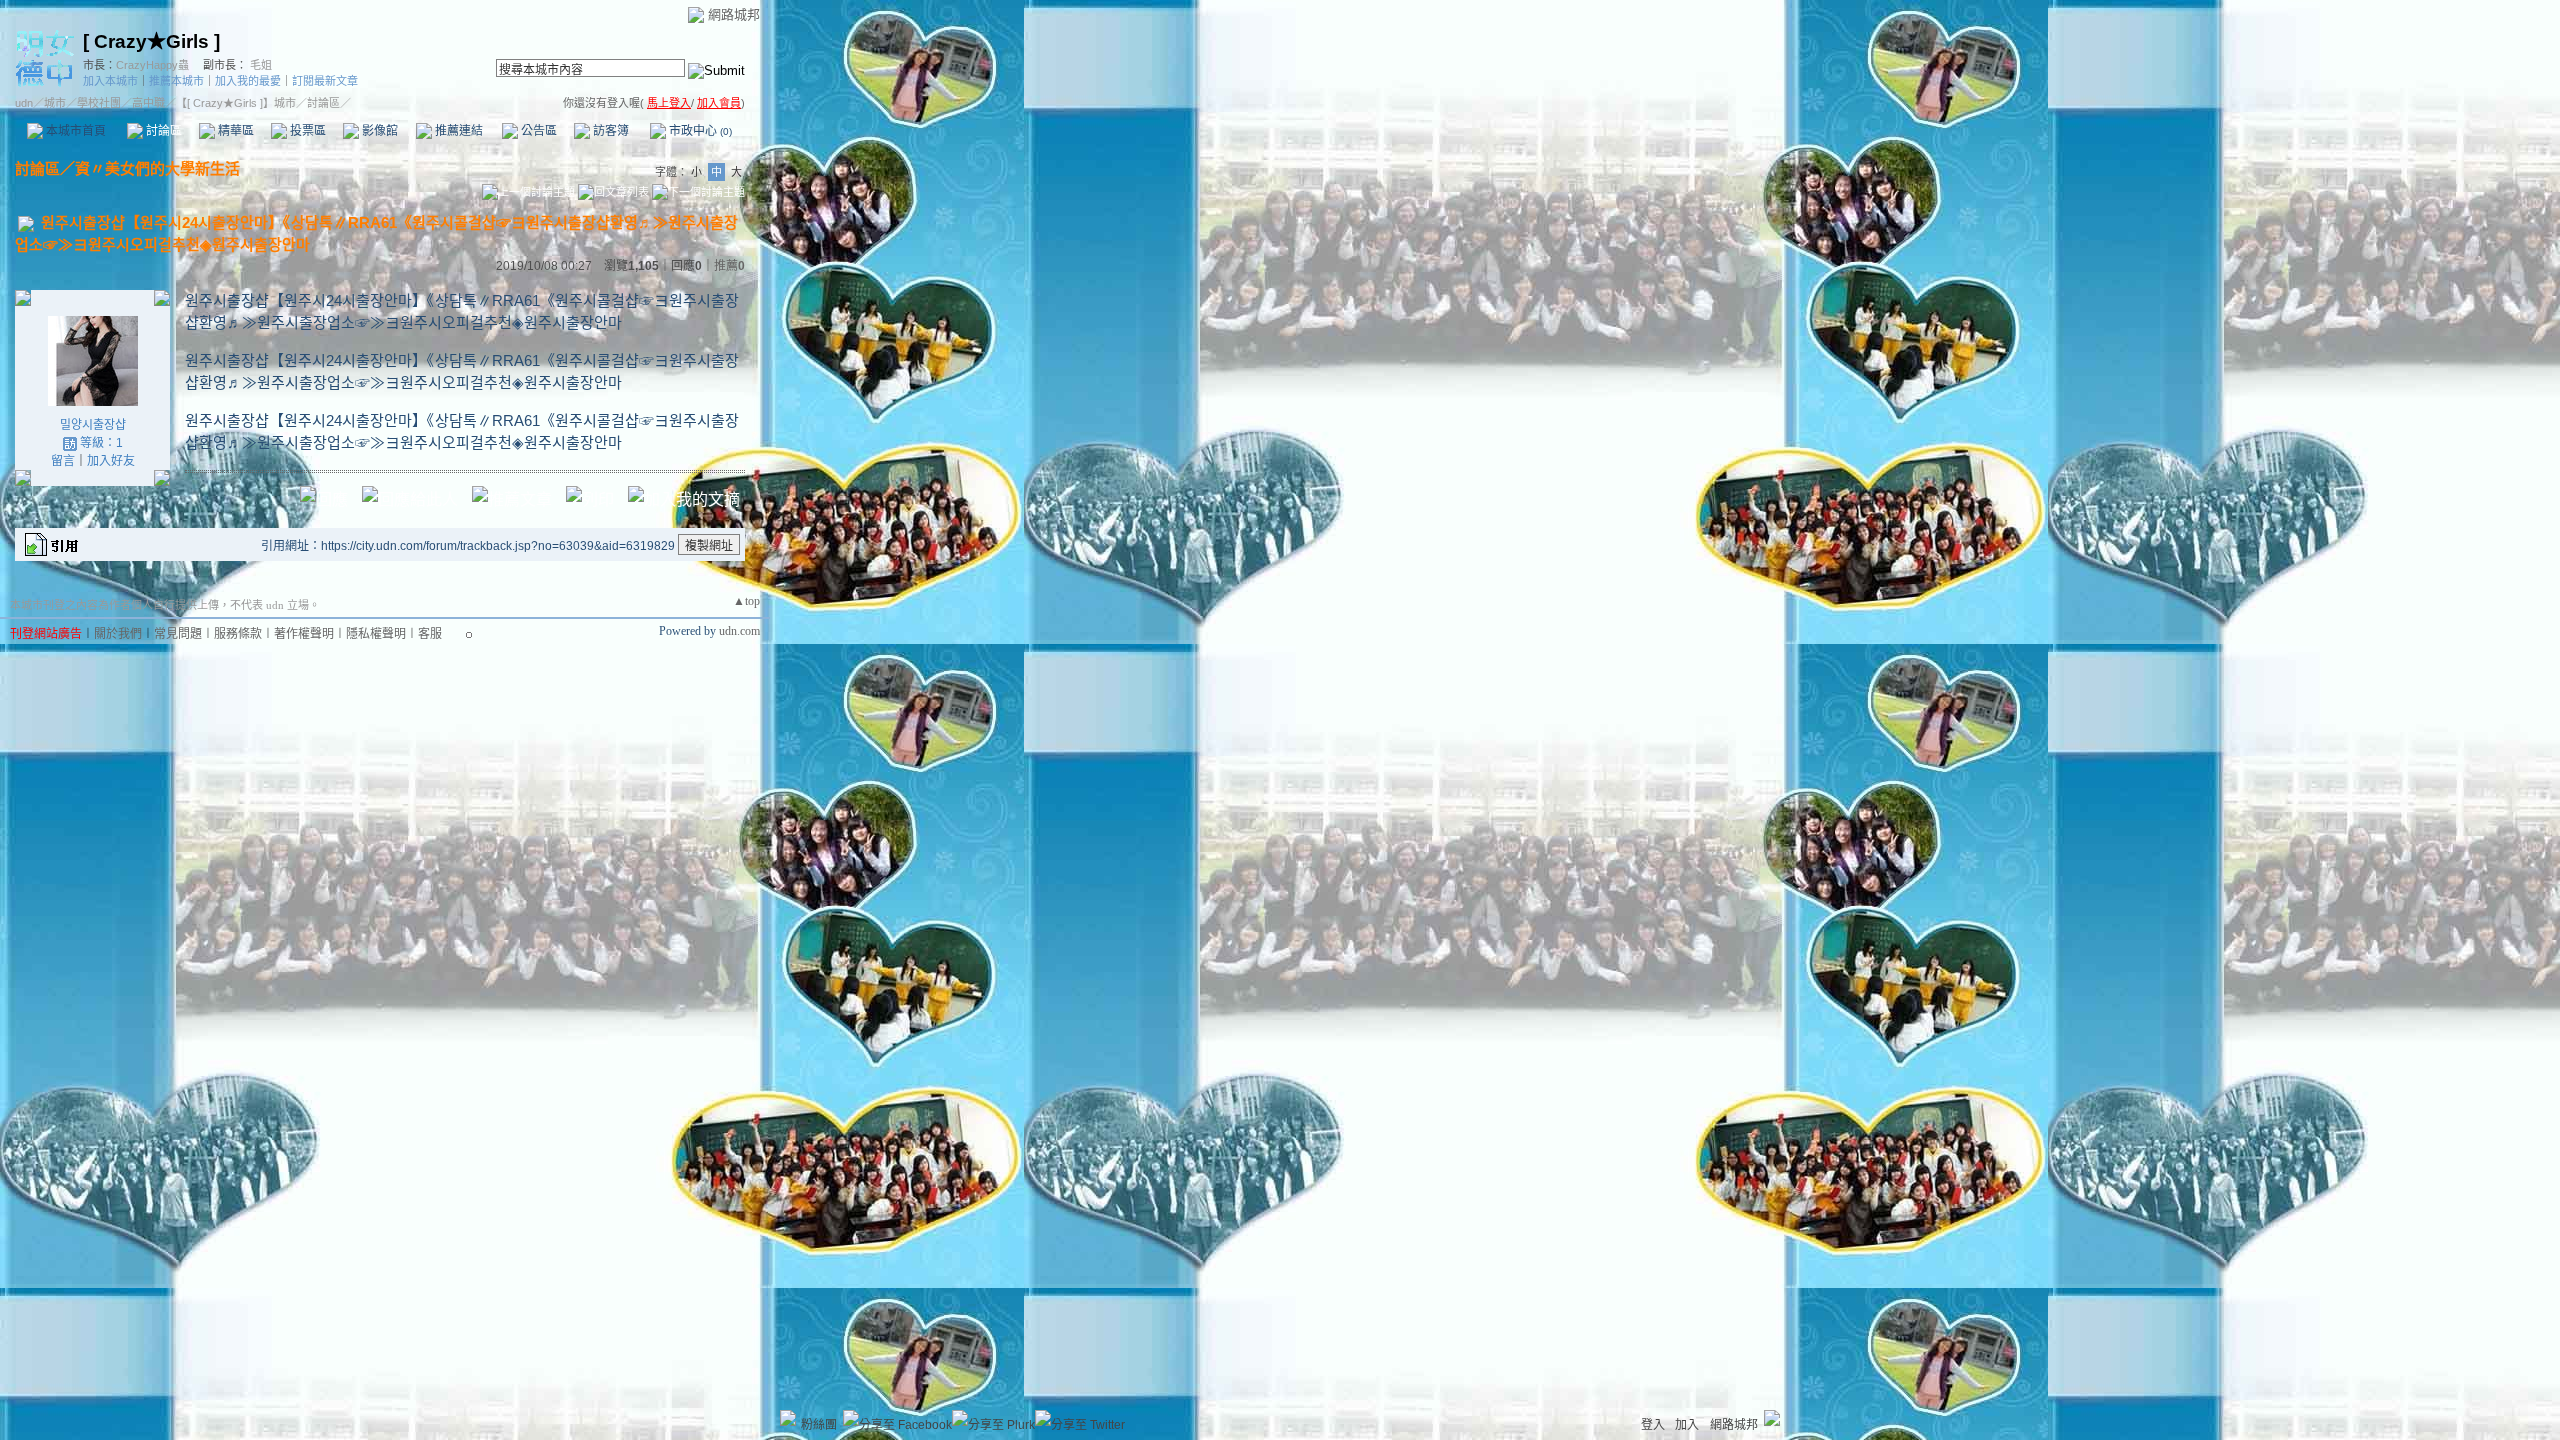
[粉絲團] (788, 1418)
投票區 (306, 131)
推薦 (729, 266)
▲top (746, 601)
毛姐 (261, 65)
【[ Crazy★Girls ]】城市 (236, 103)
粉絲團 (819, 1425)
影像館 (378, 131)
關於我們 (118, 634)
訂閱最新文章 (325, 81)
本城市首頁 (74, 131)
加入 (1687, 1425)
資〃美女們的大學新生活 (157, 168)
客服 (430, 634)
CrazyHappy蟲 (152, 65)
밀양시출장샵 (93, 425)
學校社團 (99, 103)
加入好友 (111, 461)
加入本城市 (110, 81)
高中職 (148, 103)
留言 (63, 461)
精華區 (234, 131)
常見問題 (178, 634)
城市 (55, 103)
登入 (1653, 1425)
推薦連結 (457, 131)
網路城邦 (734, 14)
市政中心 (699, 131)
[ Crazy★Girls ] (151, 41)
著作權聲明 (304, 634)
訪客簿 (609, 131)
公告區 (537, 131)
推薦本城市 (176, 81)
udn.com (739, 631)
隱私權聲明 (376, 634)
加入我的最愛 (248, 81)
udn (24, 103)
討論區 (162, 131)
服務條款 (238, 634)
